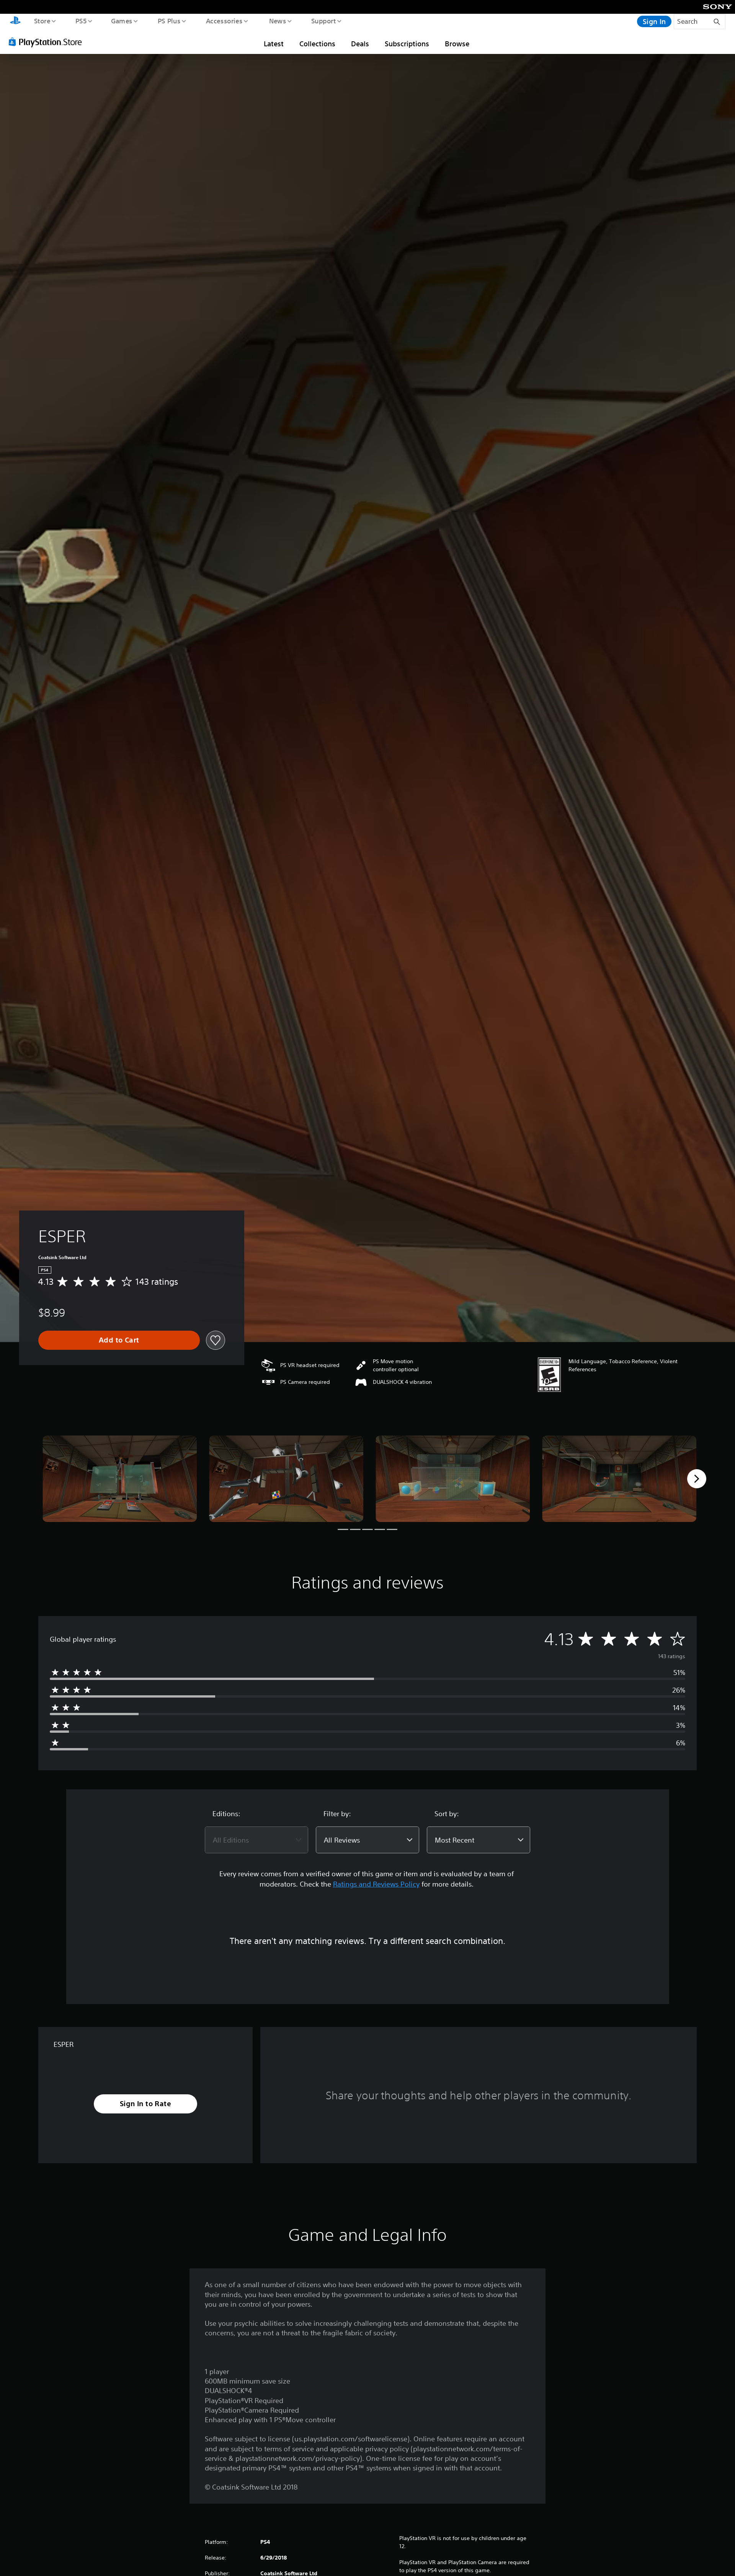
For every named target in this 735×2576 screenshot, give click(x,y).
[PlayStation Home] (15, 21)
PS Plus (169, 21)
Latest (274, 44)
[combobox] (256, 1840)
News (278, 21)
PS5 (81, 21)
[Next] (697, 1479)
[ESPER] (120, 1479)
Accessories (224, 21)
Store (42, 21)
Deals (360, 44)
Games (121, 21)
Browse (457, 44)
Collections (317, 44)
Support (323, 21)
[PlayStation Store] (48, 42)
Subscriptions (407, 44)
